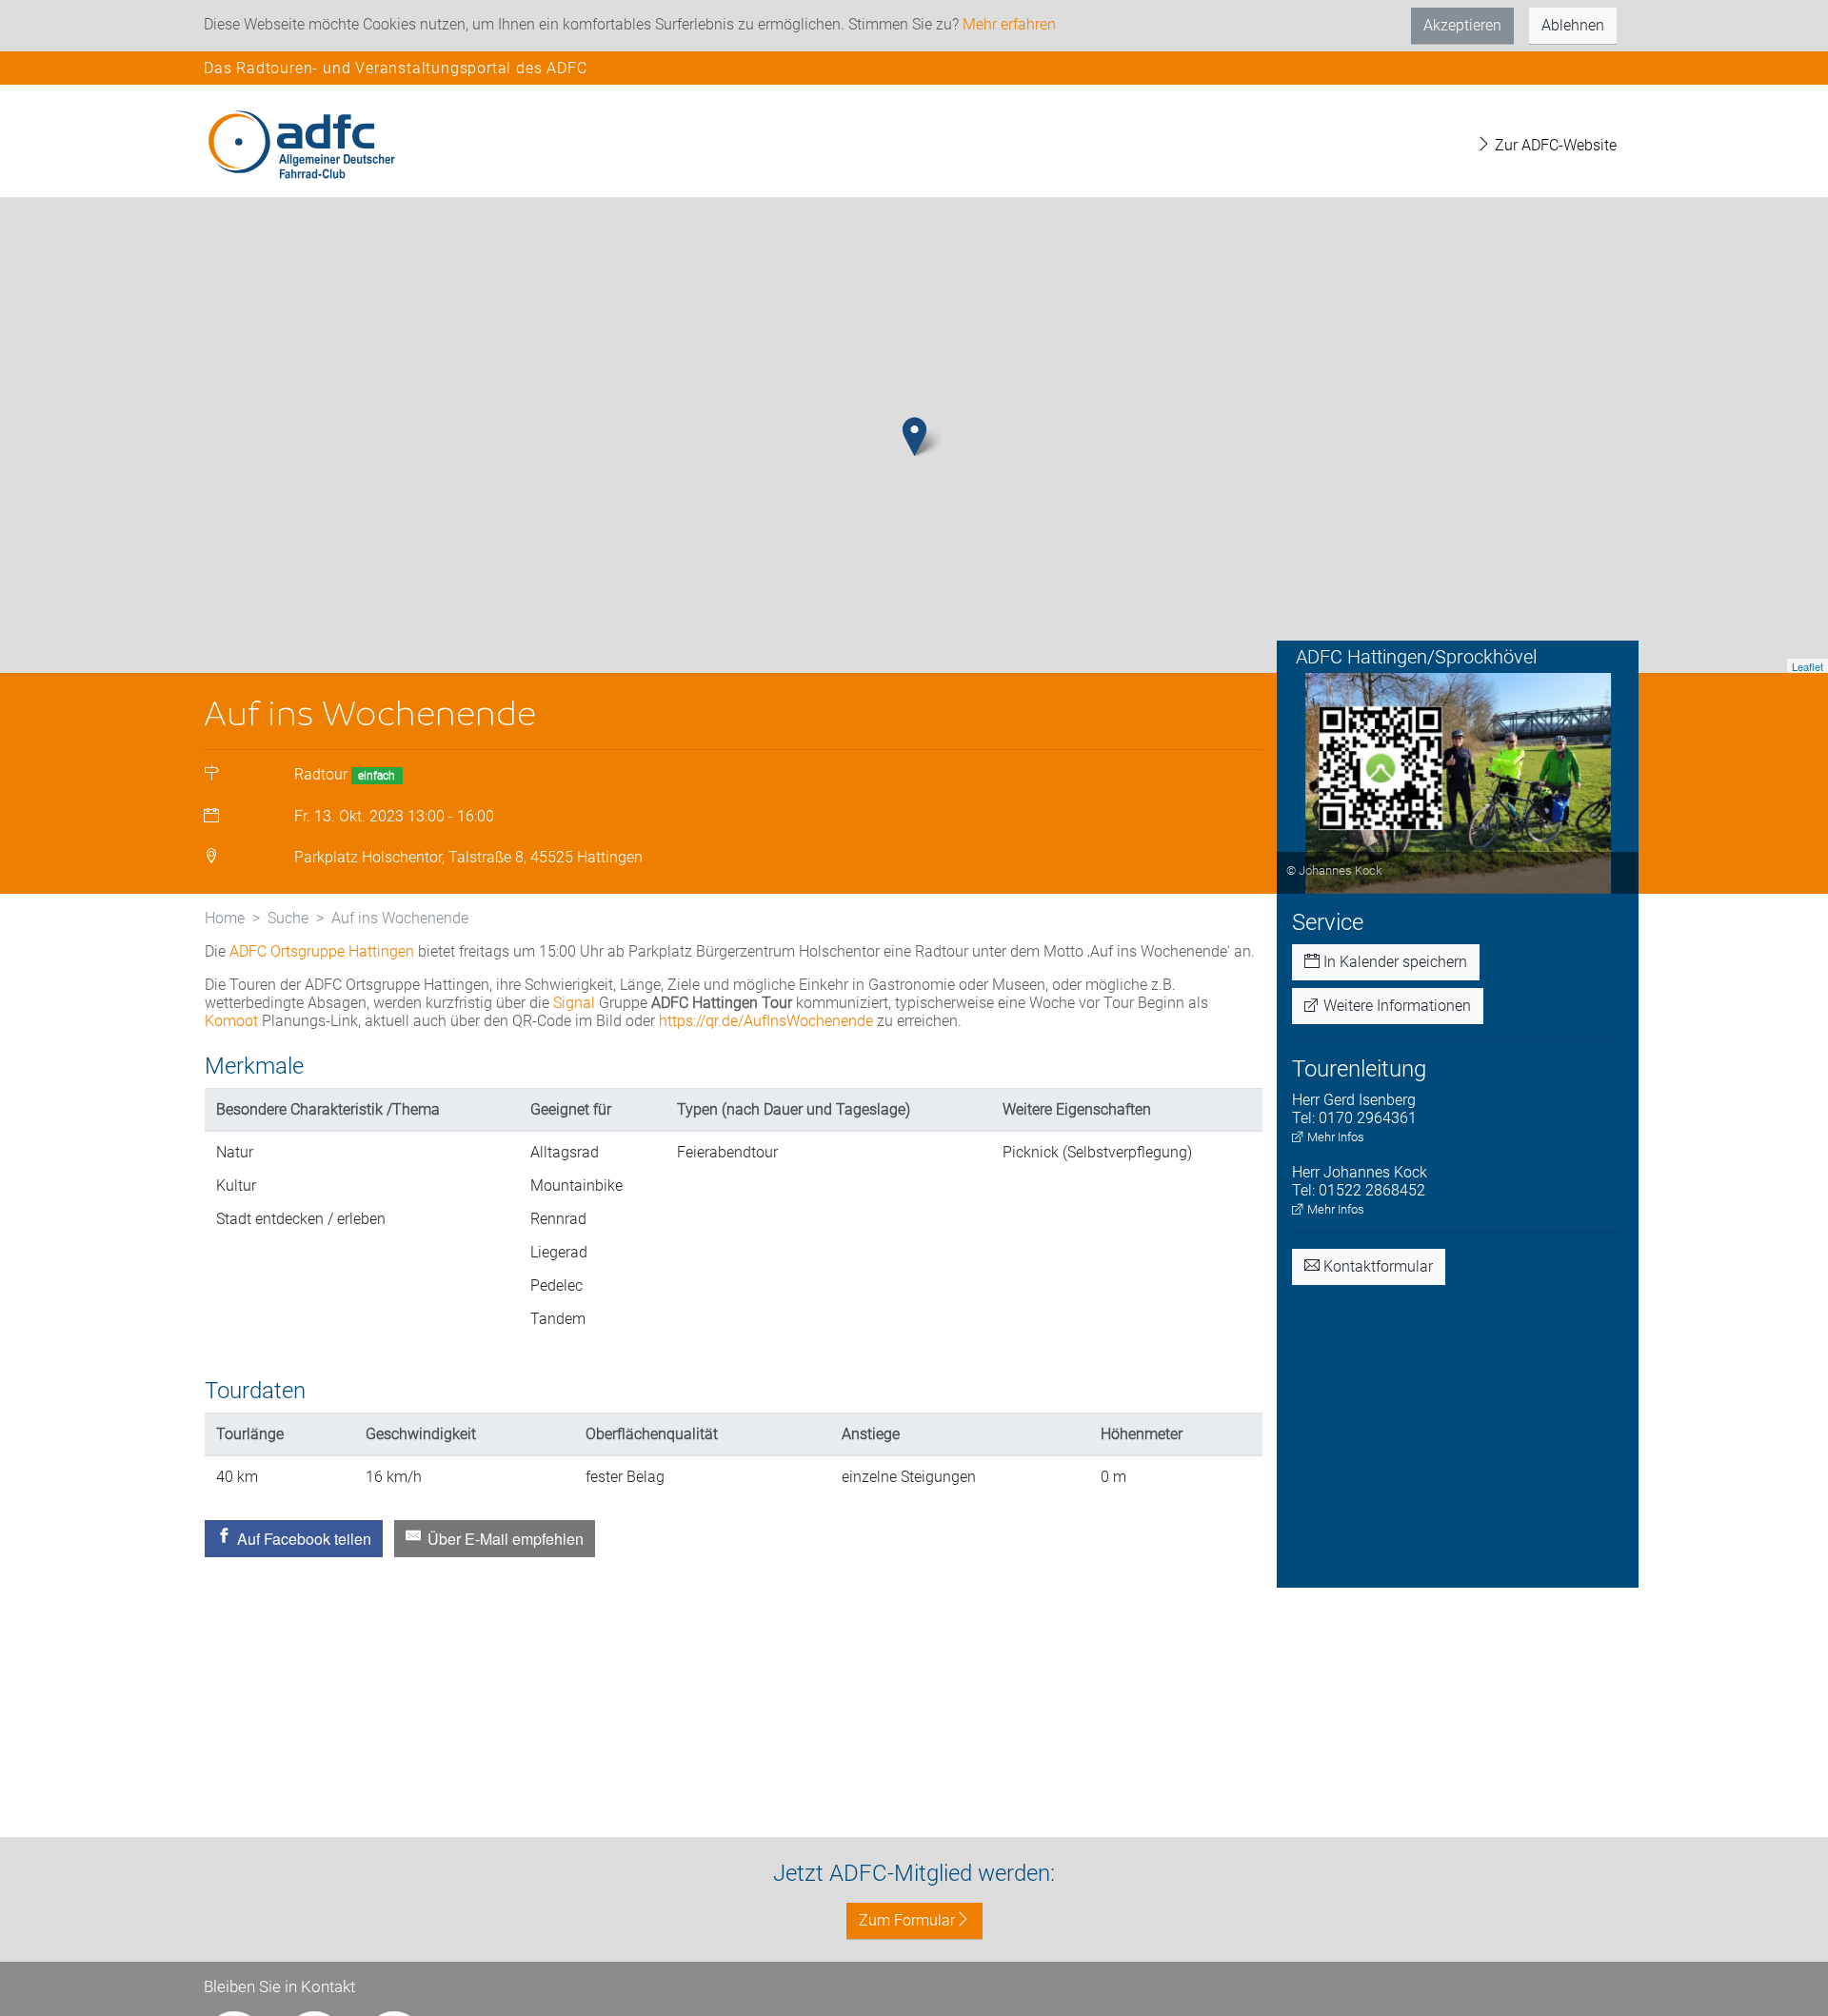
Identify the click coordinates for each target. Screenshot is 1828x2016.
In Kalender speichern (1393, 962)
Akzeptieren (1462, 25)
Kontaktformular (1376, 1266)
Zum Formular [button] (907, 1920)
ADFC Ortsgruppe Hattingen (322, 951)
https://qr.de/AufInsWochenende (766, 1021)
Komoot (231, 1021)
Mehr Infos (1334, 1137)
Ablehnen (1573, 25)
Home (225, 918)
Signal (574, 1003)
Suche (288, 918)
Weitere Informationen (1395, 1006)
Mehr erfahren (1009, 24)
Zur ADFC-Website (1554, 145)
